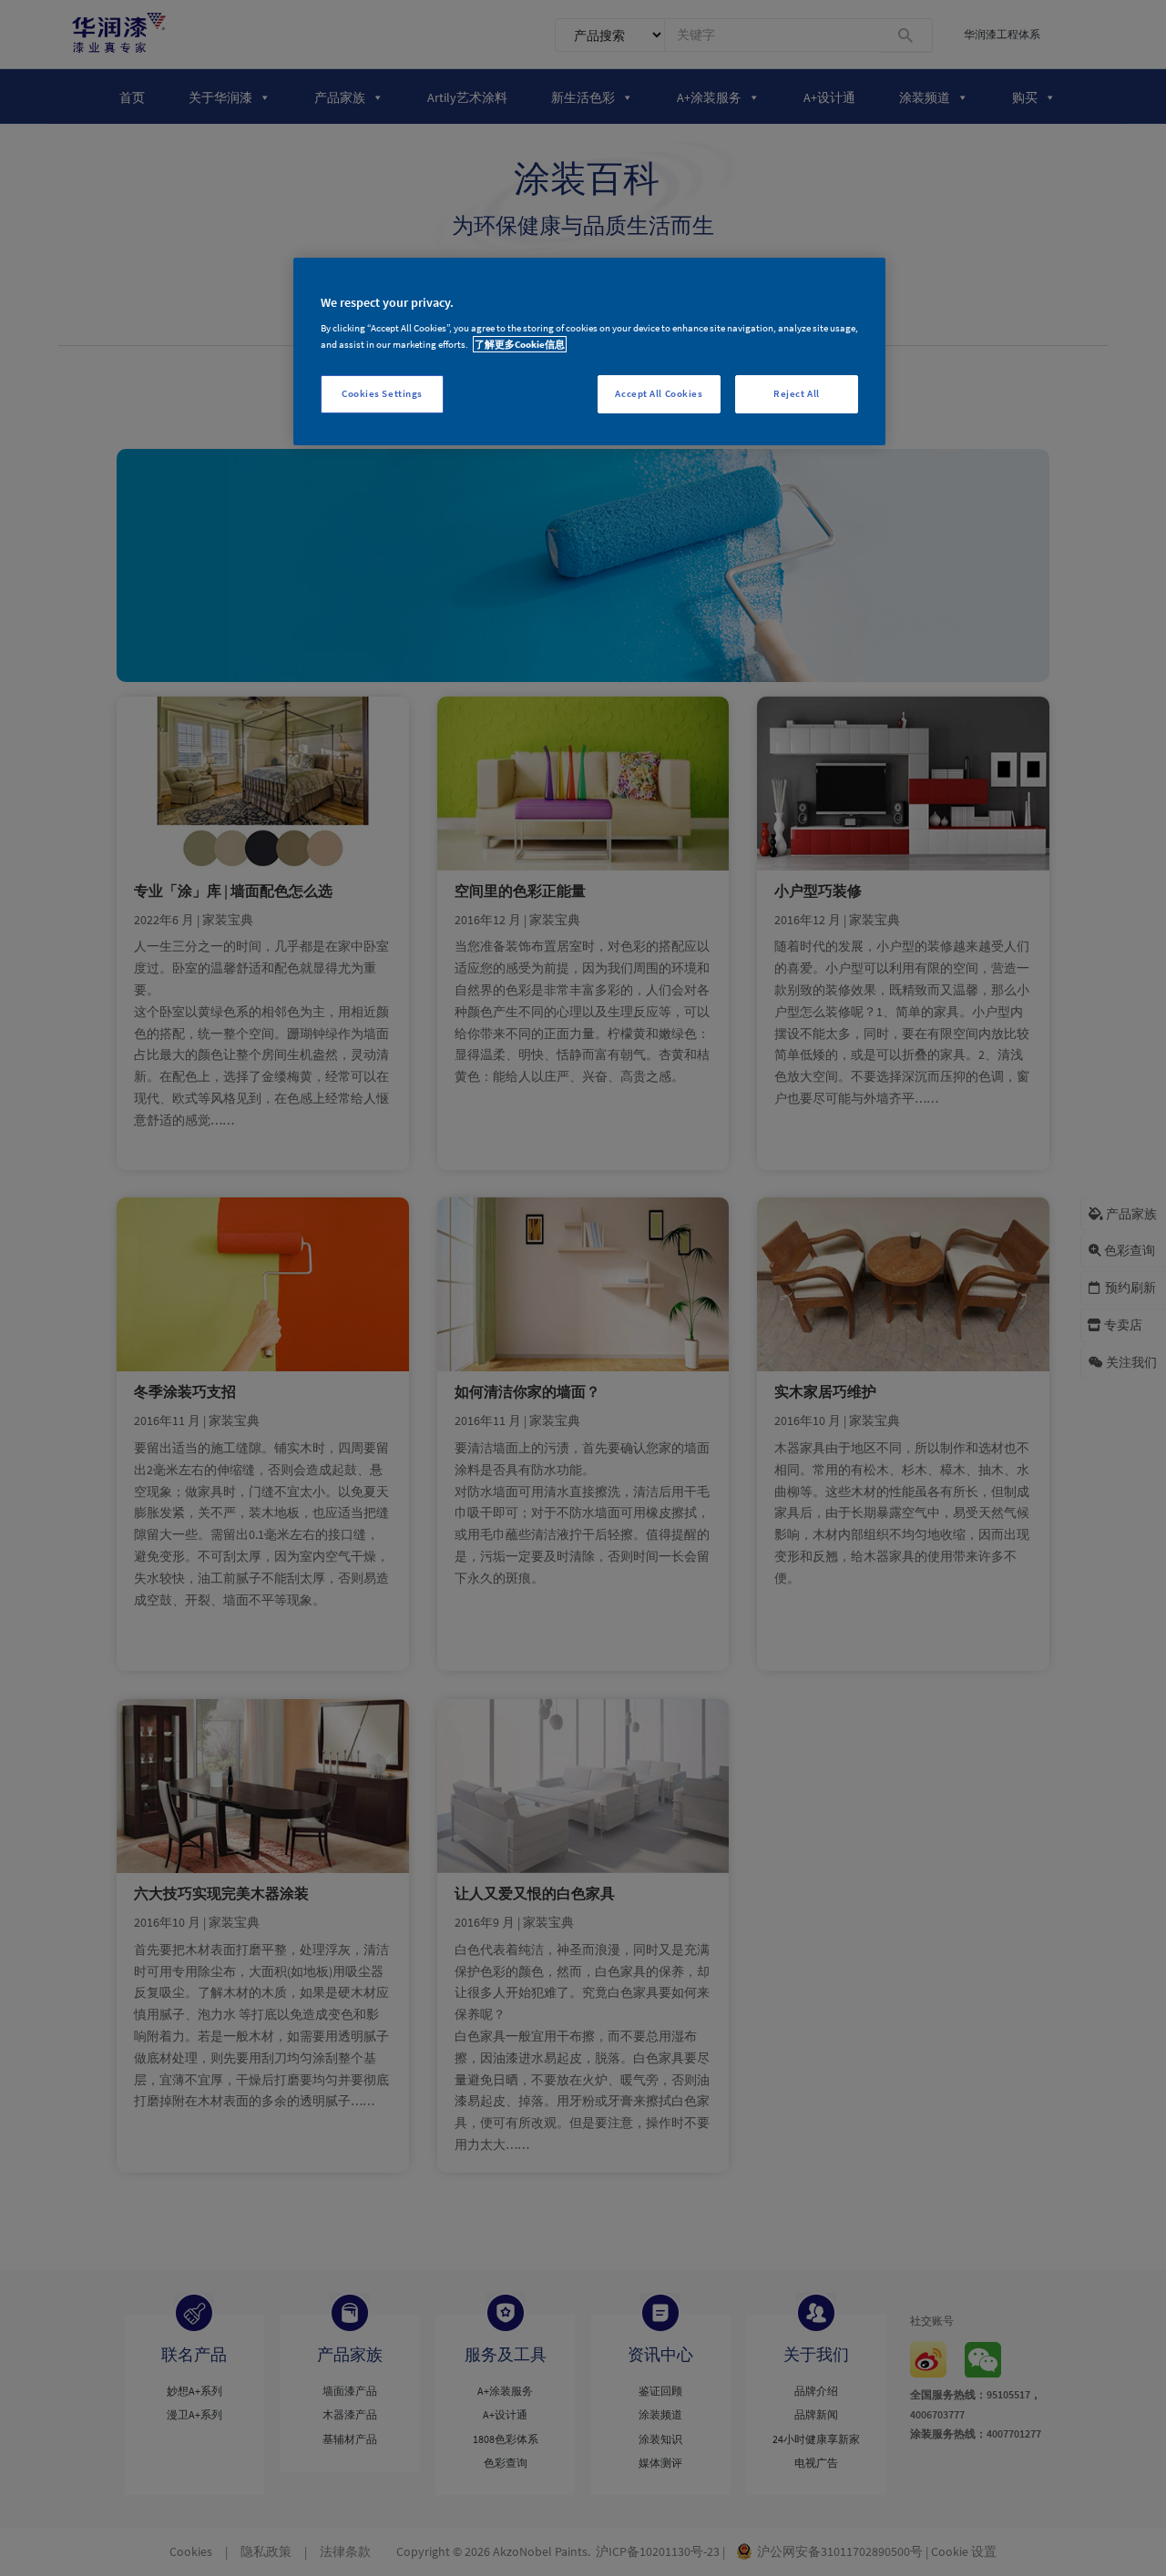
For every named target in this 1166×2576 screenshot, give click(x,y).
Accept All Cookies (659, 393)
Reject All (797, 393)
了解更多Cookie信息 (520, 344)
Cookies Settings (382, 393)
